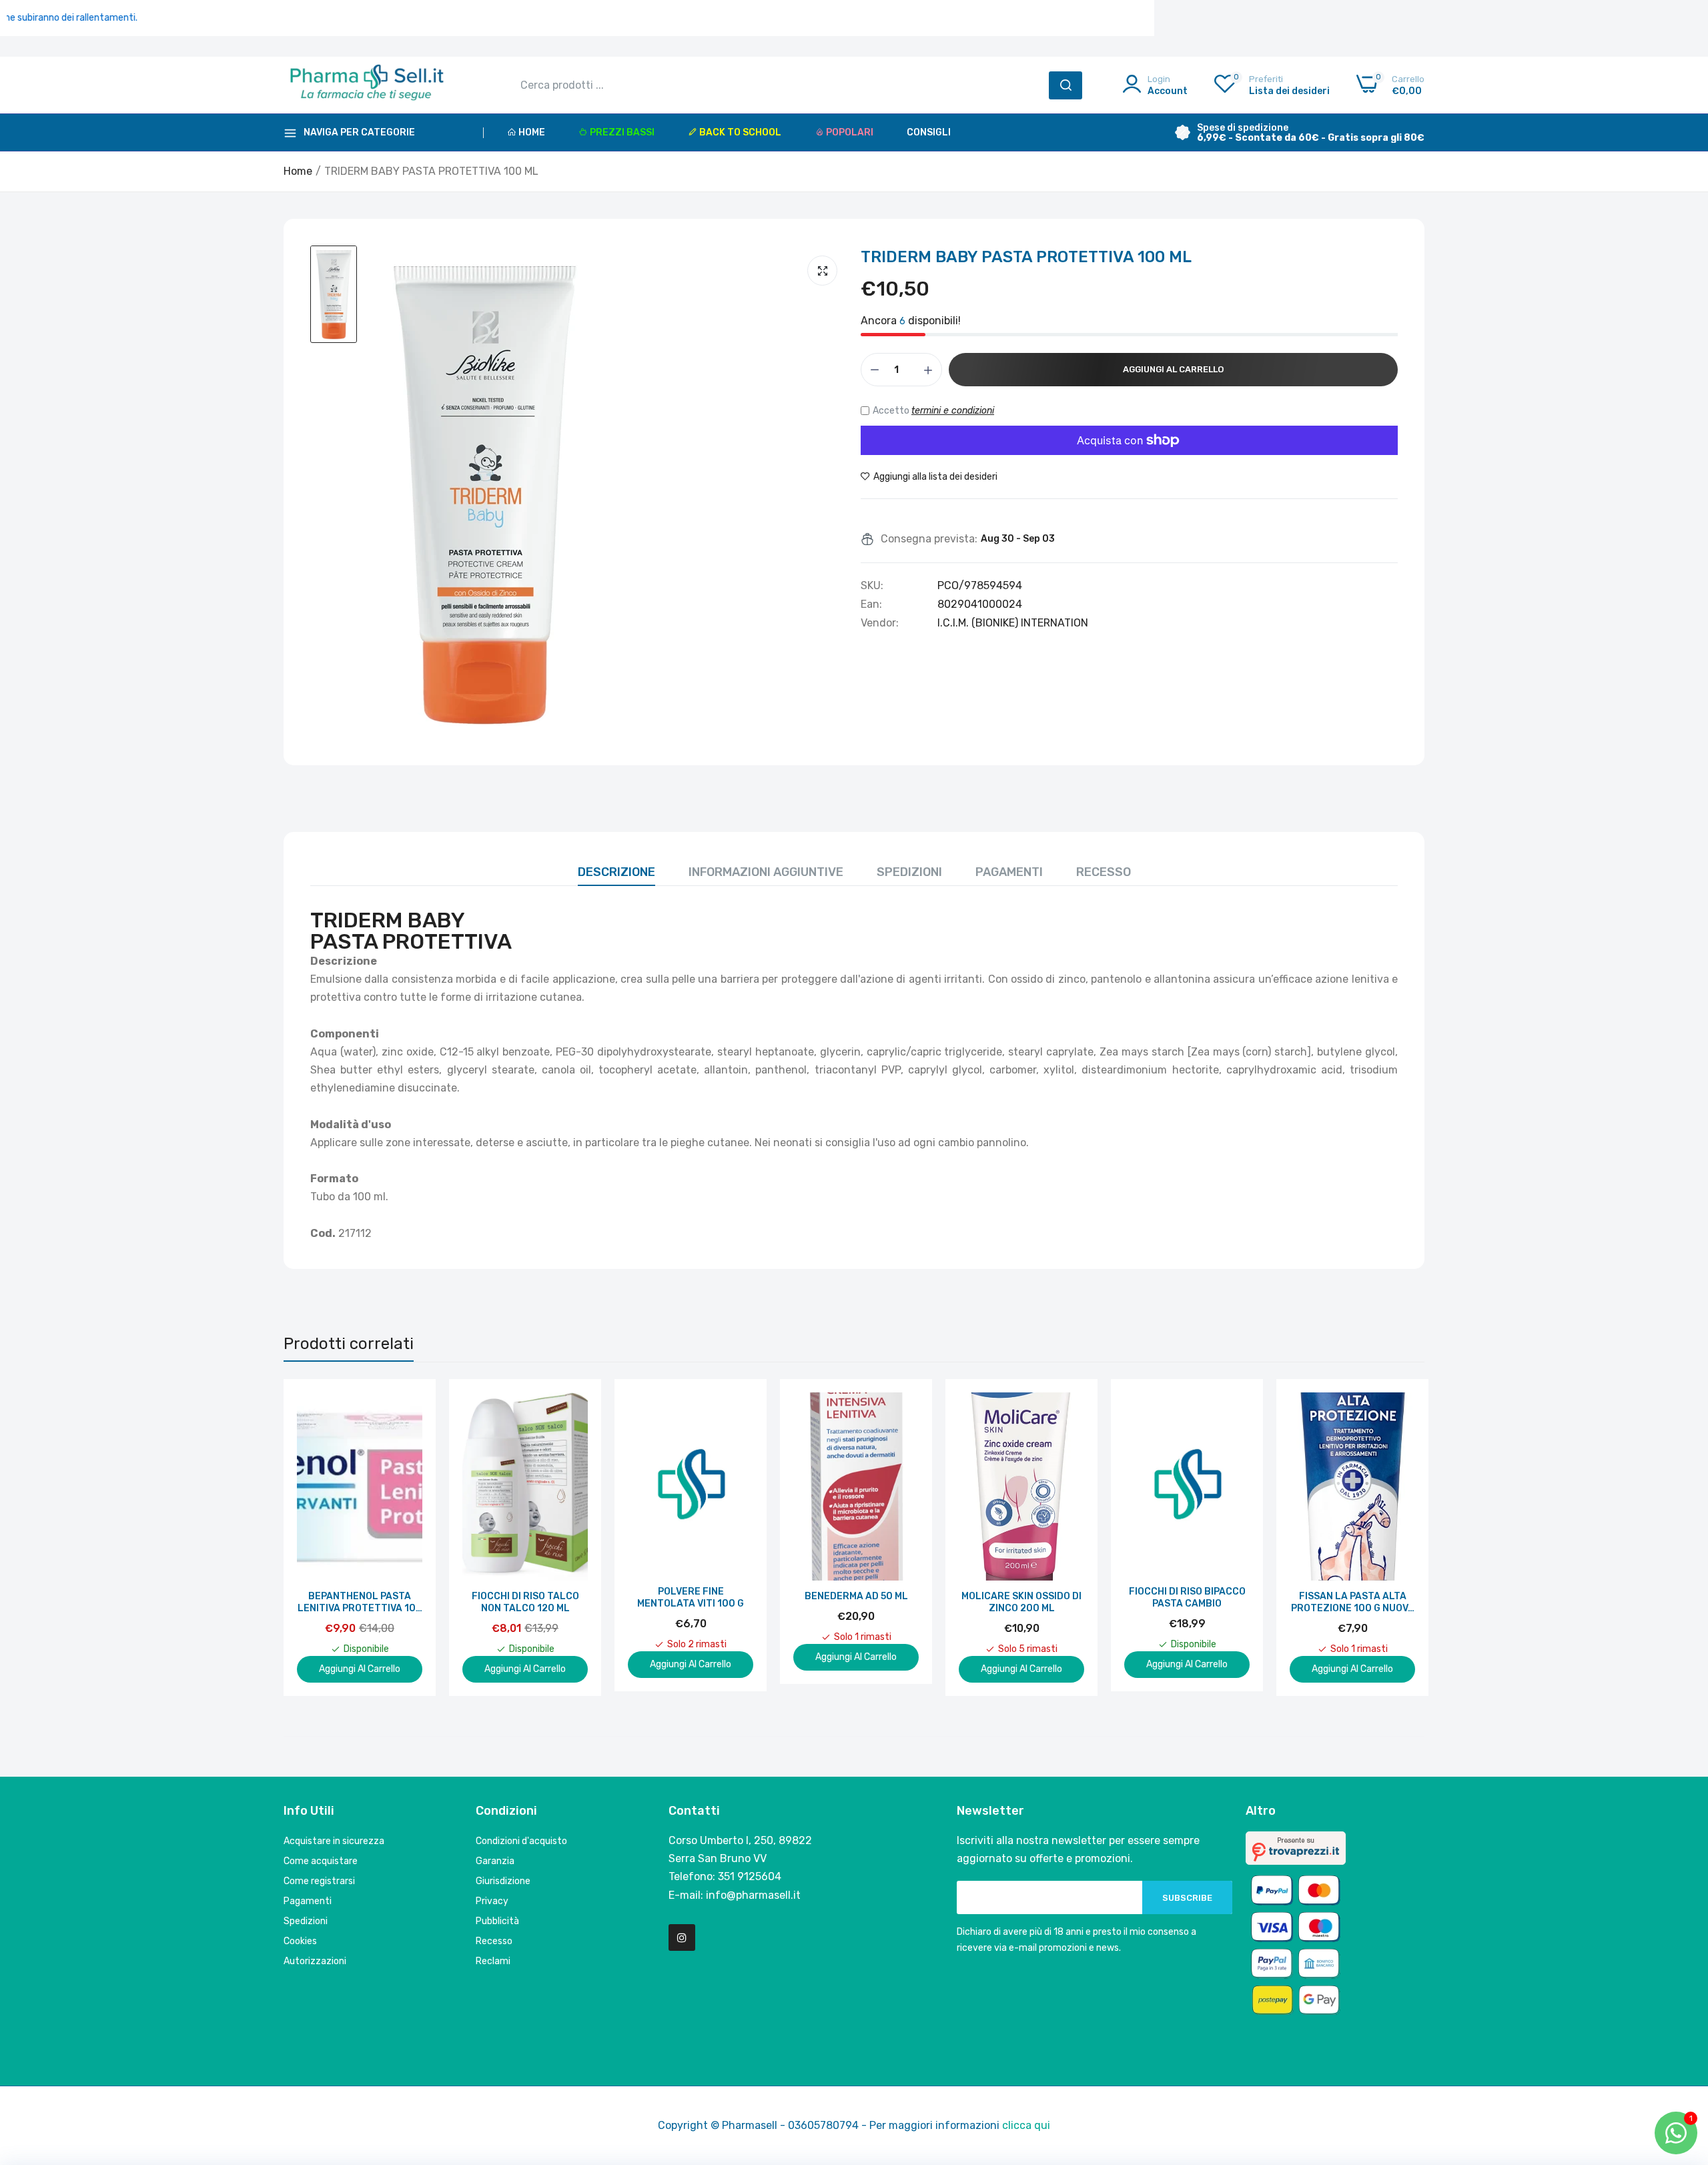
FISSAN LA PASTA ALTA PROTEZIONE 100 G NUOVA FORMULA (1353, 1603)
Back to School (740, 132)
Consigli (929, 132)
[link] (411, 1404)
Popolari (850, 132)
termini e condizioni (953, 411)
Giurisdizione (503, 1881)
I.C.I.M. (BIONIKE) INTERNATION (1013, 623)
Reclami (493, 1961)
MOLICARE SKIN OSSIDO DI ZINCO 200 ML (1021, 1602)
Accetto (933, 411)
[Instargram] (682, 1937)
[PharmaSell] (367, 85)
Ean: (871, 604)
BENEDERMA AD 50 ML (856, 1596)
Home (532, 132)
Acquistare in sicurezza (334, 1841)
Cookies (300, 1941)
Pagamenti (1009, 872)
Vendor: (880, 623)
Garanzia (495, 1861)
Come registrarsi (319, 1881)
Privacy (492, 1901)
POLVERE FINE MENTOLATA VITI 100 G (691, 1598)
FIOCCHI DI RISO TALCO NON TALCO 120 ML (525, 1602)
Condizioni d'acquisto (521, 1841)
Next (1391, 1537)
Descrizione (616, 872)
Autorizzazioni (315, 1961)
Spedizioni (909, 872)
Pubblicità (497, 1921)
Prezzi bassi (622, 132)
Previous (317, 1537)
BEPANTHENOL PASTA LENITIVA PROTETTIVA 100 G (360, 1603)
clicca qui (1026, 2125)
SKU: (872, 586)
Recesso (1104, 872)
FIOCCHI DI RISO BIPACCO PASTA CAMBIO (1187, 1598)
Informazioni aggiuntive (766, 872)
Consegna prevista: (929, 539)
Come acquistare (321, 1861)
